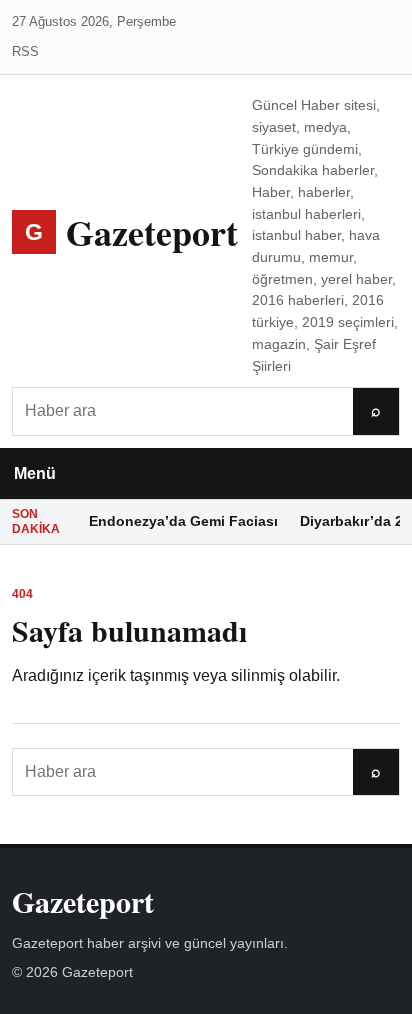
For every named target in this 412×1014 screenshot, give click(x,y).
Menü (35, 473)
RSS (25, 51)
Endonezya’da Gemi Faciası (183, 521)
